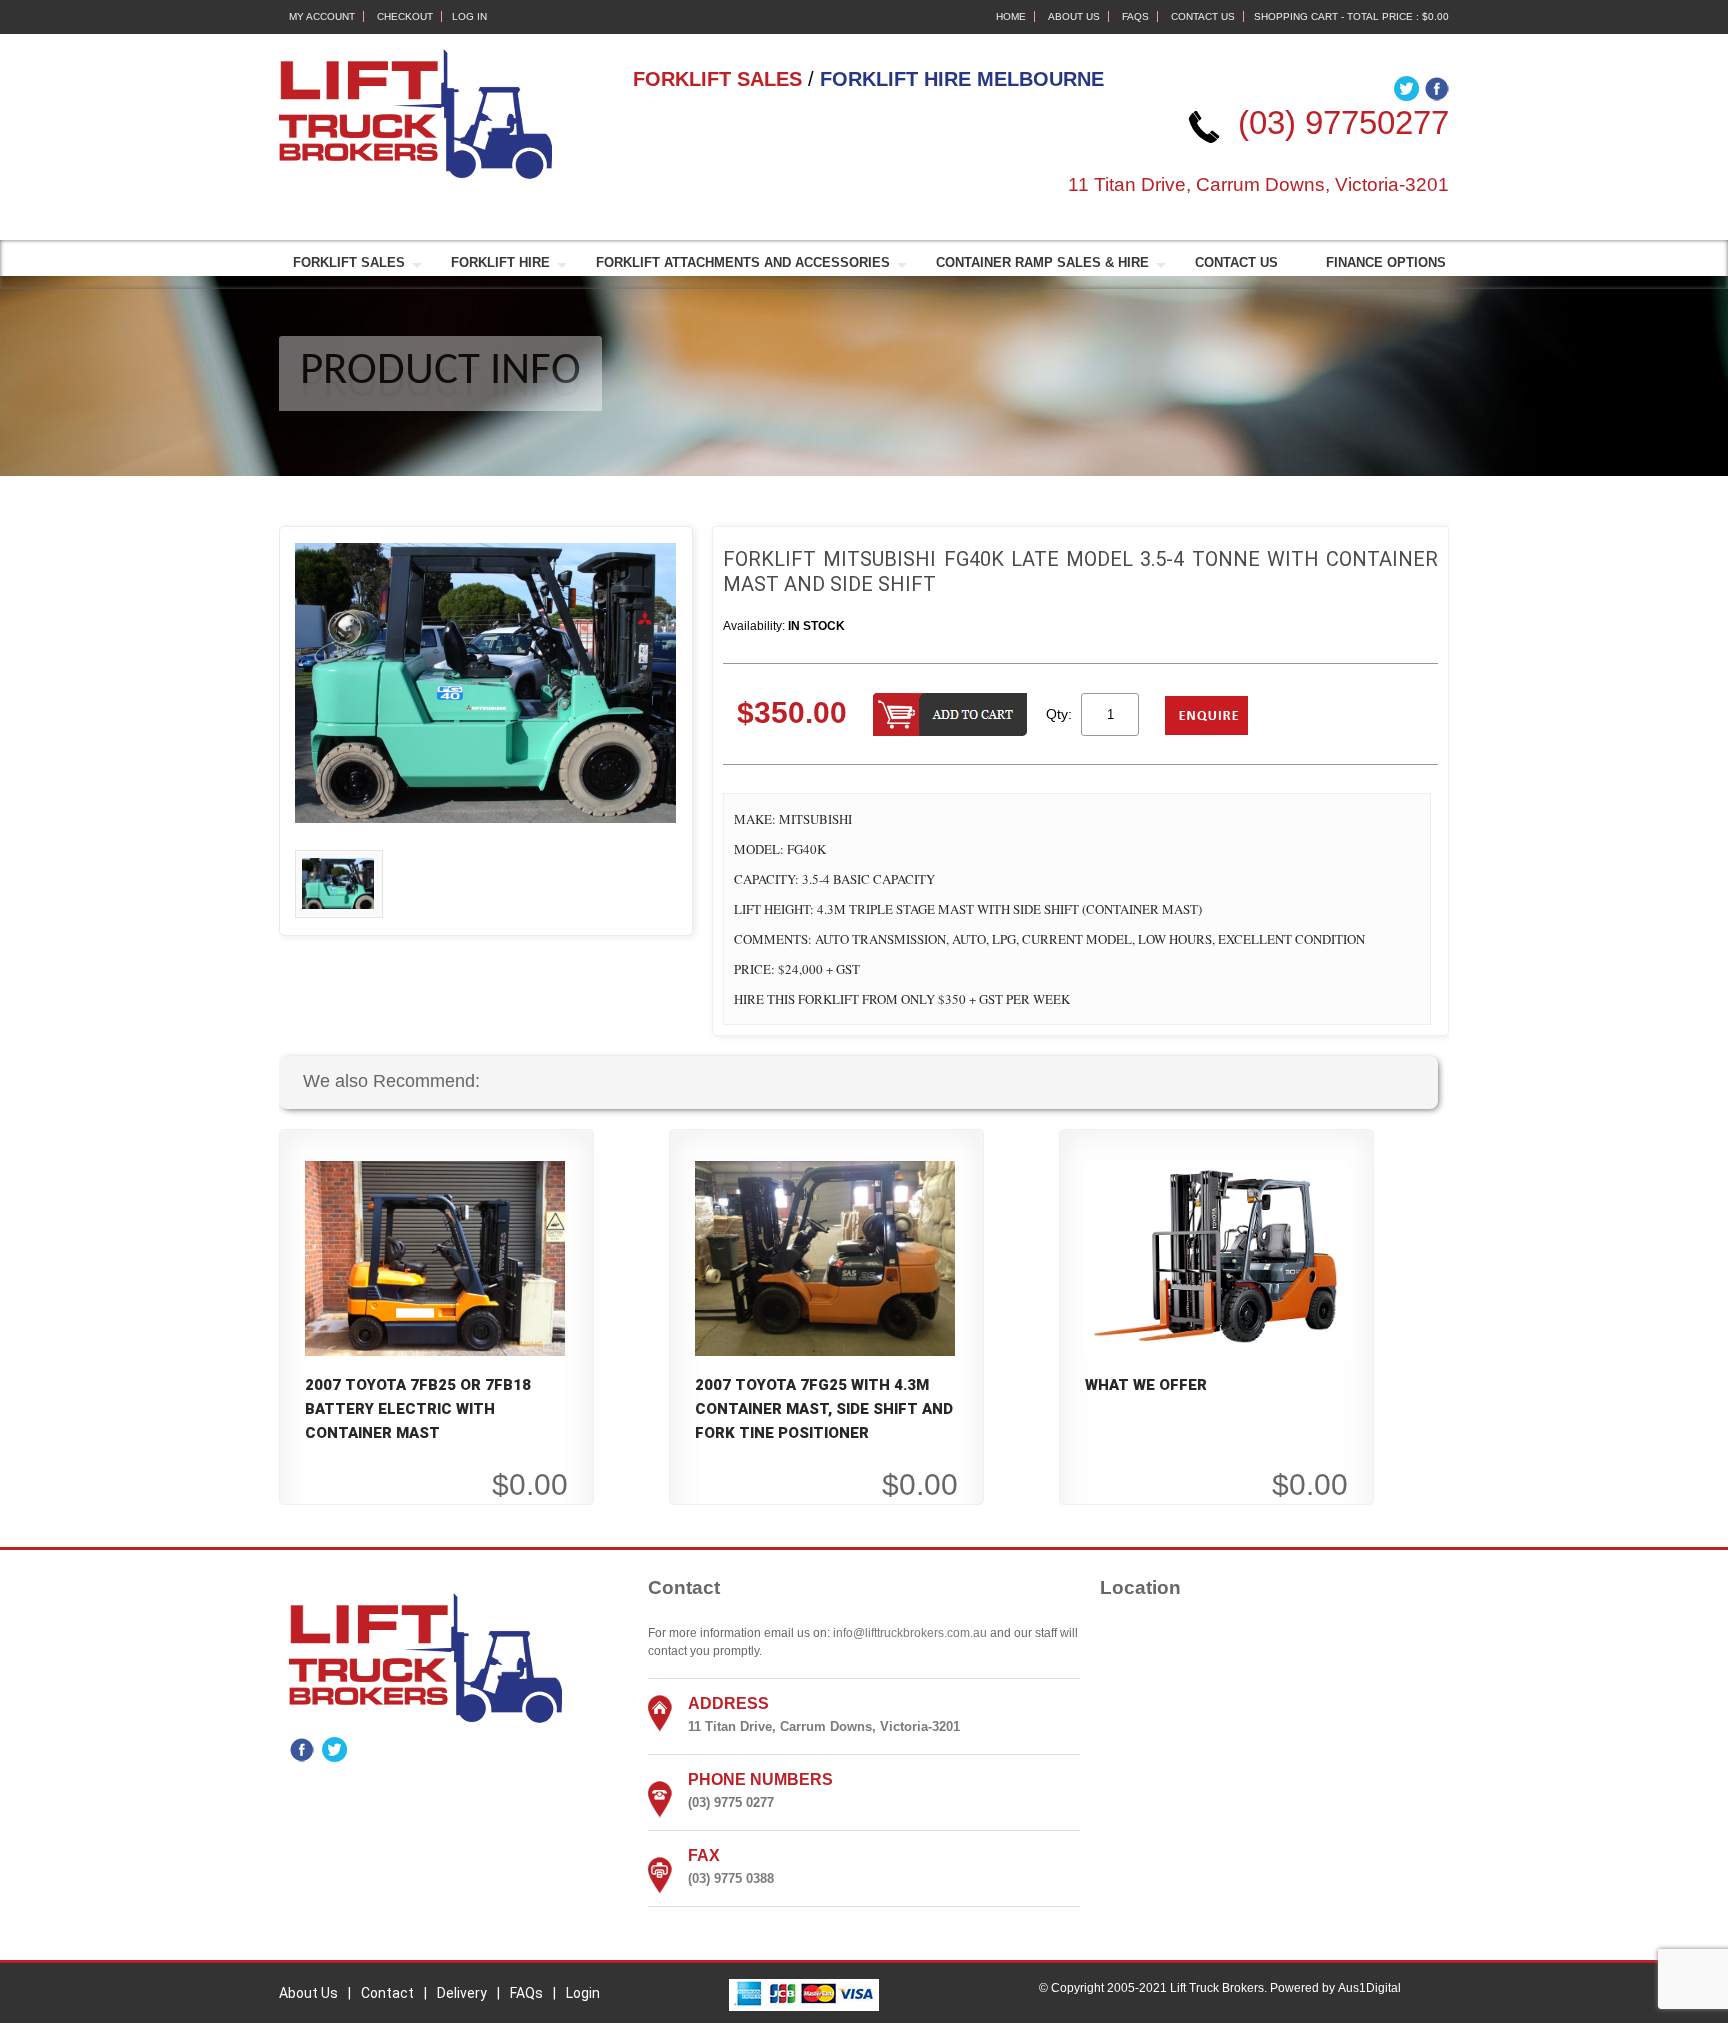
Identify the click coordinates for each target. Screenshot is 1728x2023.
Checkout (405, 16)
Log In (469, 16)
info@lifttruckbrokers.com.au (910, 1633)
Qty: (1059, 714)
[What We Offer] (1215, 1257)
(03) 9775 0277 (731, 1802)
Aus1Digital (1369, 1988)
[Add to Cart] (950, 716)
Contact (387, 1993)
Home (1011, 16)
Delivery (462, 1993)
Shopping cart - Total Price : (1351, 16)
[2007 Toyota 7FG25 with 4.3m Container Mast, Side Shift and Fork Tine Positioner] (825, 1257)
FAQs (1135, 16)
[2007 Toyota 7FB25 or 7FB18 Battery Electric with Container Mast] (435, 1257)
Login (583, 1993)
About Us (1074, 16)
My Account (322, 16)
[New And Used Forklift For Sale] (415, 113)
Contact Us (1203, 16)
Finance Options (1386, 262)
